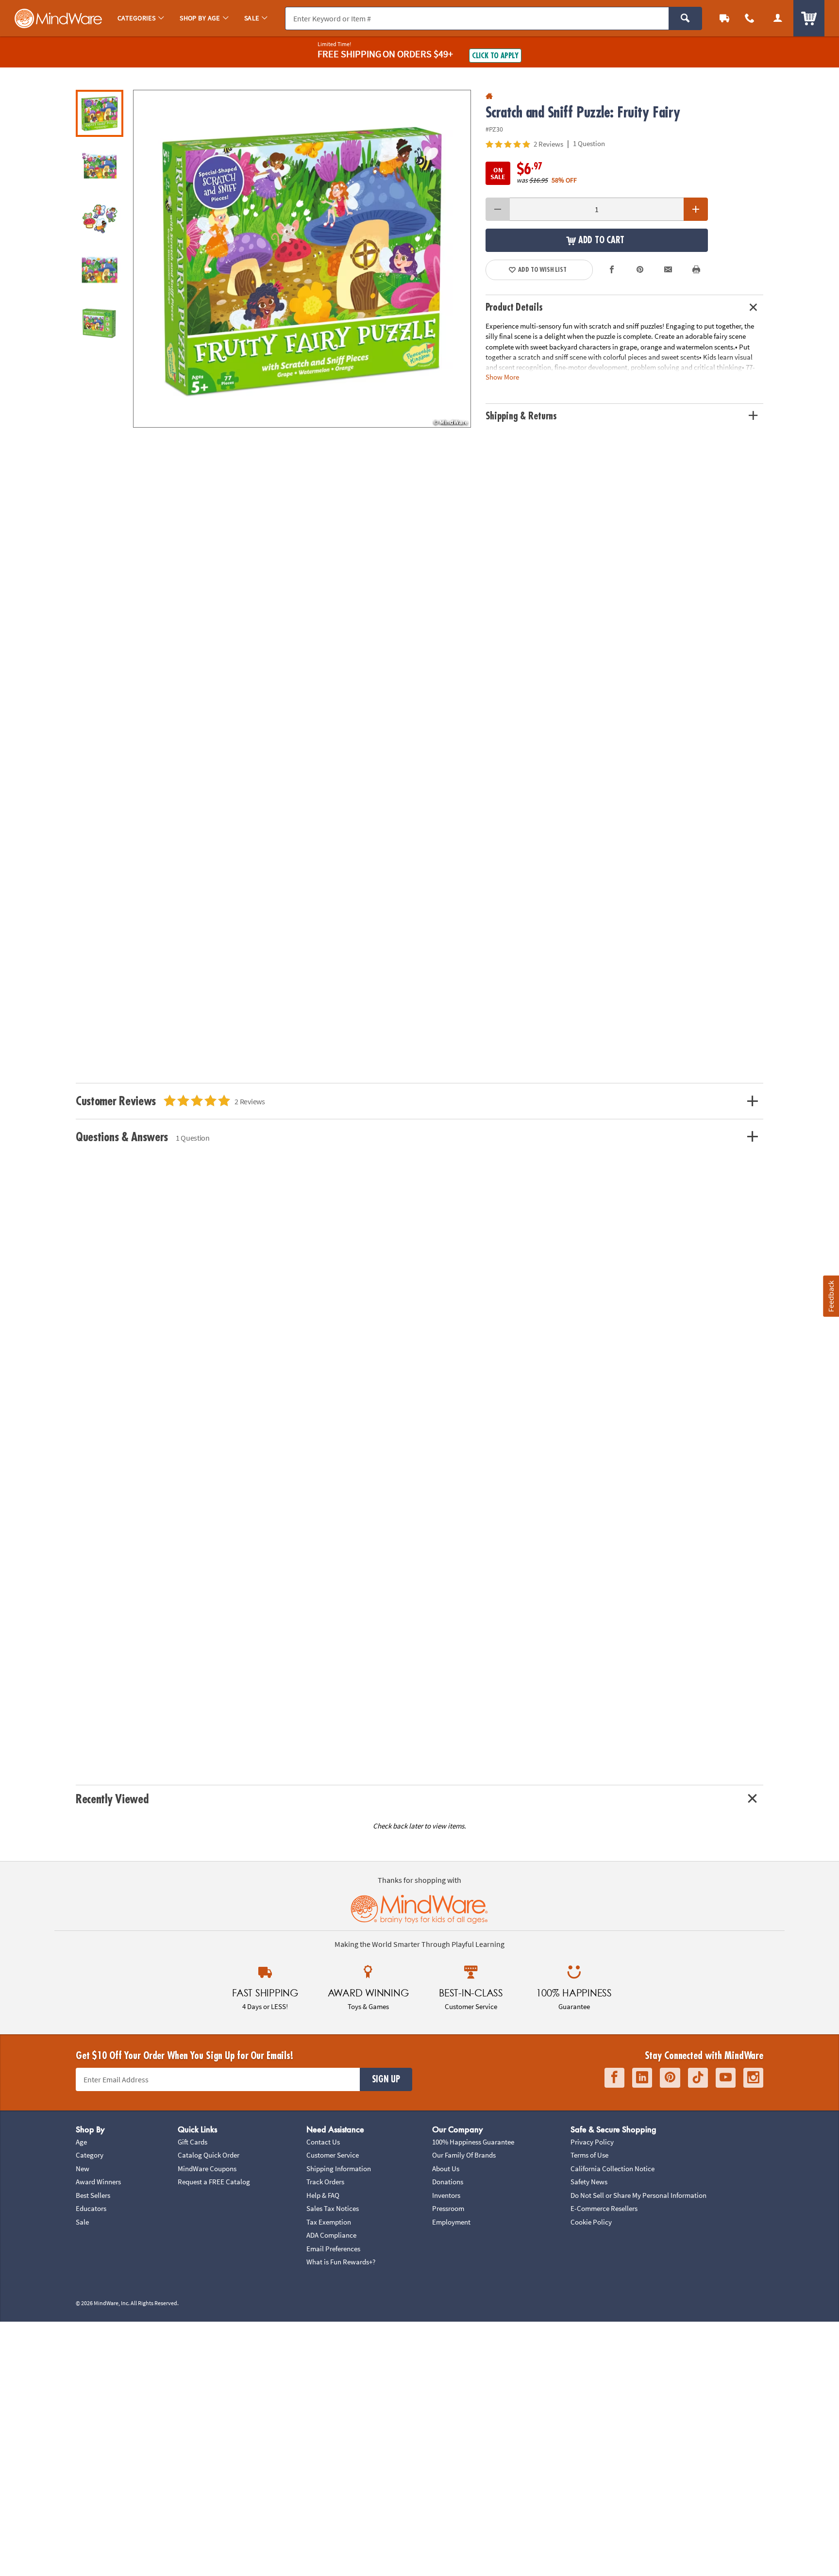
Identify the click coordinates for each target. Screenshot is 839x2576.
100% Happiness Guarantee (473, 2142)
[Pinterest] (670, 2078)
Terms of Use (589, 2155)
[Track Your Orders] (724, 18)
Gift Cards (193, 2142)
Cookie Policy (591, 2222)
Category (90, 2155)
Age (81, 2142)
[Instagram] (753, 2078)
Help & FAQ (323, 2195)
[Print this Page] (696, 270)
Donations (448, 2182)
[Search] (685, 18)
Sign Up (386, 2079)
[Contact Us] (750, 18)
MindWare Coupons (207, 2169)
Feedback (831, 1296)
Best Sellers (93, 2195)
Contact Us (323, 2142)
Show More (502, 376)
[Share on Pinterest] (640, 270)
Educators (91, 2208)
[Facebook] (614, 2078)
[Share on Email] (668, 270)
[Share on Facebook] (612, 270)
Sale (82, 2222)
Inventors (446, 2195)
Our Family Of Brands (464, 2155)
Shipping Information (339, 2169)
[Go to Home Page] (489, 96)
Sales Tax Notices (333, 2208)
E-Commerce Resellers (604, 2208)
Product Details (514, 307)
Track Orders (325, 2182)
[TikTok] (698, 2078)
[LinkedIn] (642, 2078)
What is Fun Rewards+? (341, 2262)
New (83, 2169)
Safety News (589, 2182)
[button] (302, 259)
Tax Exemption (329, 2222)
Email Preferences (333, 2249)
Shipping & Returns (521, 416)
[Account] (778, 18)
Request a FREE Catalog (214, 2182)
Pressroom (448, 2208)
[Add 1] (696, 209)
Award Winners (98, 2182)
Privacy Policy (592, 2142)
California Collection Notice (612, 2169)
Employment (451, 2222)
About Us (446, 2169)
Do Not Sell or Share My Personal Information (638, 2195)
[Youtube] (726, 2078)
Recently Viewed (112, 1799)
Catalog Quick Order (209, 2155)
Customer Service (333, 2155)
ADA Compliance (331, 2235)
